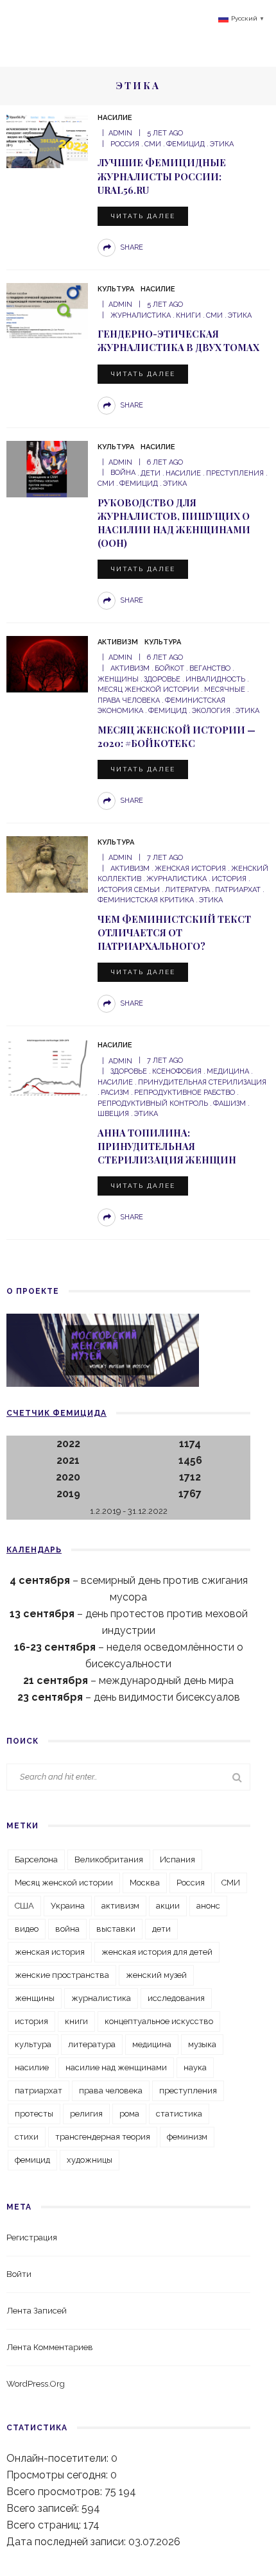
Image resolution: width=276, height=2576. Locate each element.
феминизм (187, 2137)
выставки (116, 1929)
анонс (208, 1906)
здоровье (162, 679)
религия (86, 2114)
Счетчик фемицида (56, 1413)
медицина (228, 1071)
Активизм (118, 642)
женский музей (156, 1975)
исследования (176, 1998)
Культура (116, 289)
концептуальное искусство (159, 2021)
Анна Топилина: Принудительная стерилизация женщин (167, 1146)
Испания (177, 1859)
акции (168, 1906)
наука (195, 2067)
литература (187, 890)
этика (222, 144)
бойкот (169, 668)
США (24, 1906)
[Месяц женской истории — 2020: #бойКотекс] (47, 663)
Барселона (36, 1859)
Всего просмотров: (56, 2492)
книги (188, 315)
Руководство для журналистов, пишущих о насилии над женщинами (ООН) (174, 523)
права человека (111, 2091)
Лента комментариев (50, 2347)
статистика (179, 2114)
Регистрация (32, 2237)
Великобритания (109, 1859)
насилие (183, 473)
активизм (130, 668)
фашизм (229, 1103)
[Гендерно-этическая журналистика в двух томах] (47, 310)
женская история (190, 869)
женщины (35, 1998)
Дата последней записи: (67, 2542)
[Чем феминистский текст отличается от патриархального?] (47, 863)
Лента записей (37, 2311)
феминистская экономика (161, 706)
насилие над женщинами (116, 2067)
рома (129, 2114)
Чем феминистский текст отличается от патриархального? (174, 932)
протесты (34, 2114)
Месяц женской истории (64, 1883)
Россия (125, 144)
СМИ (153, 144)
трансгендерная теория (103, 2137)
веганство (210, 668)
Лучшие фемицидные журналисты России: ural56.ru (162, 176)
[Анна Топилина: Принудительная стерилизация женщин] (47, 1066)
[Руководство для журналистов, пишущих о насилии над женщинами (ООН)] (47, 468)
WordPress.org (36, 2384)
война (123, 473)
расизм (115, 1093)
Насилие (115, 118)
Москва (145, 1883)
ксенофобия (177, 1071)
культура (33, 2044)
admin (120, 133)
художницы (90, 2160)
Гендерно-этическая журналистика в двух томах (178, 340)
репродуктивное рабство (185, 1093)
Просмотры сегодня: (58, 2475)
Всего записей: (44, 2508)
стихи (27, 2137)
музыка (202, 2044)
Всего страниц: (45, 2525)
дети (151, 473)
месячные (225, 690)
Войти (19, 2274)
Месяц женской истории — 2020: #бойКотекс (177, 736)
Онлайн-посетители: (59, 2458)
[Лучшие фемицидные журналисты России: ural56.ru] (47, 139)
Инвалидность (215, 679)
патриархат (238, 890)
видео (27, 1929)
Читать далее (143, 216)
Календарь (34, 1550)
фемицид (185, 144)
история (229, 879)
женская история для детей (157, 1952)
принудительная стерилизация (202, 1082)
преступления (235, 473)
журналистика (141, 315)
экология (211, 711)
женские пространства (62, 1975)
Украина (68, 1906)
